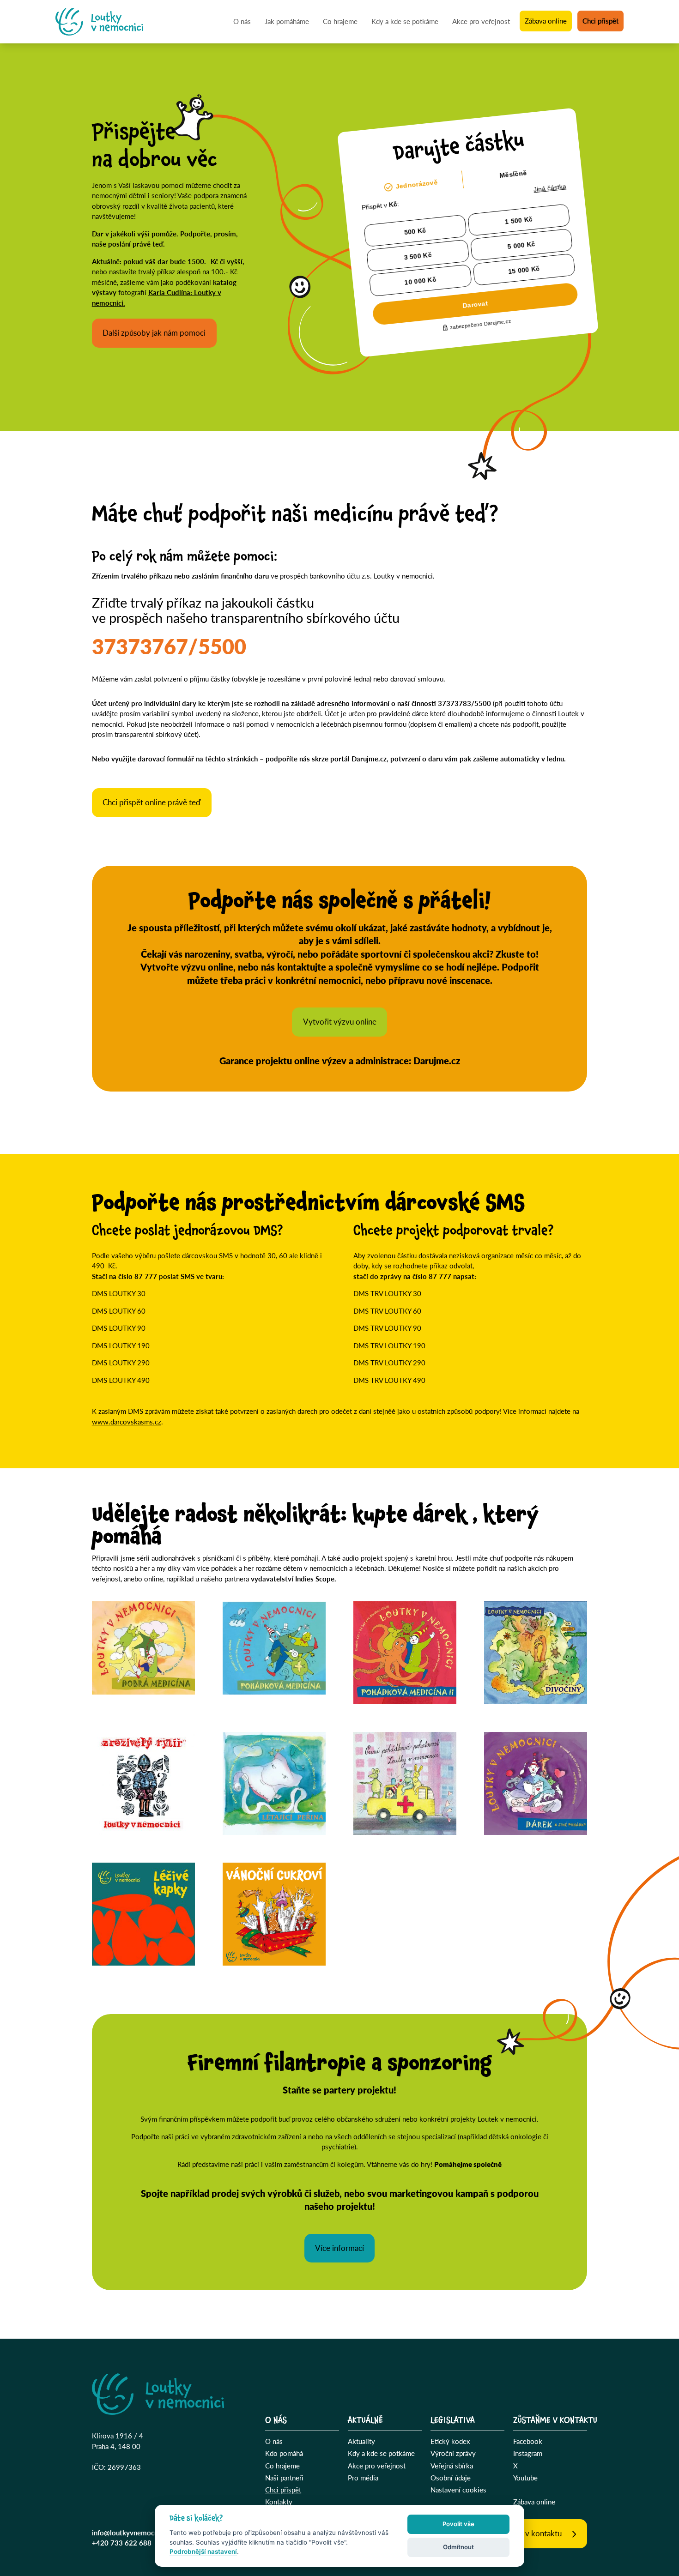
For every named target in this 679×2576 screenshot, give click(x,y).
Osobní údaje (451, 2477)
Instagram (528, 2453)
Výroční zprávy (453, 2453)
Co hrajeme (340, 21)
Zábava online (546, 21)
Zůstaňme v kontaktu (526, 2533)
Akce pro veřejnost (481, 21)
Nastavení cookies (458, 2489)
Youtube (525, 2477)
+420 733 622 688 (122, 2543)
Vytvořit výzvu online (340, 1022)
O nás (242, 21)
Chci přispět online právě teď (152, 802)
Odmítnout (458, 2547)
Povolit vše (458, 2524)
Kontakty (279, 2501)
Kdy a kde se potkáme (405, 21)
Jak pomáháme (287, 21)
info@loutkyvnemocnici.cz (133, 2532)
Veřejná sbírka (452, 2465)
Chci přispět (600, 21)
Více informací (339, 2248)
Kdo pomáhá (284, 2453)
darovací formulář (167, 758)
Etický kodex (450, 2441)
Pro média (363, 2477)
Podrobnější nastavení (203, 2552)
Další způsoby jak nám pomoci (154, 333)
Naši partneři (284, 2477)
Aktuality (361, 2441)
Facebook (528, 2441)
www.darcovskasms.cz (127, 1421)
